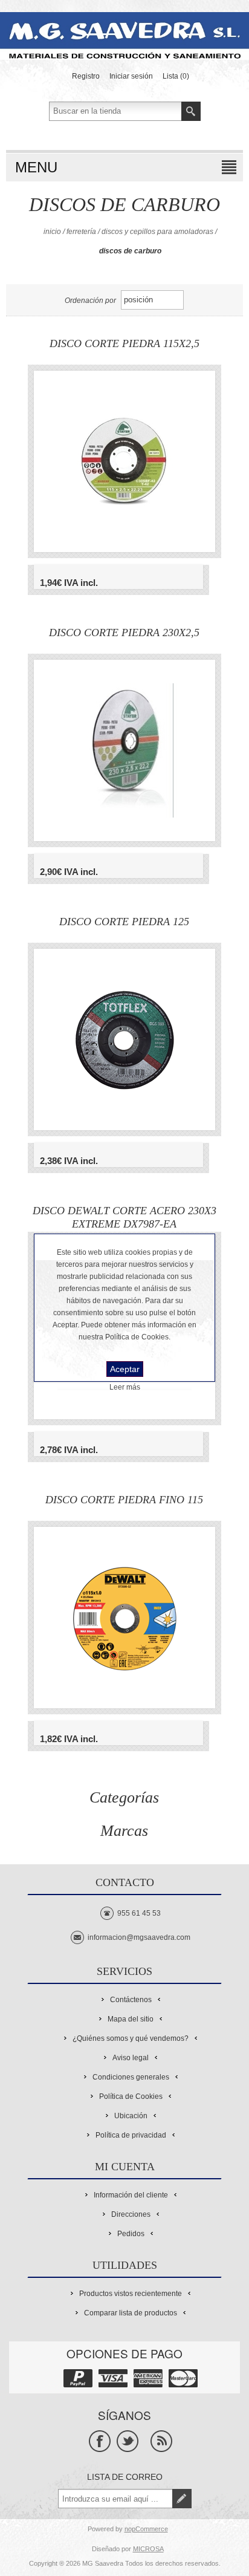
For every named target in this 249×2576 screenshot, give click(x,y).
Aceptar (125, 1369)
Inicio (52, 232)
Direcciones (131, 2214)
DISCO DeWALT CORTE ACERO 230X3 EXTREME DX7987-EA (124, 1217)
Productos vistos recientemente (131, 2294)
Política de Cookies (131, 2096)
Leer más (125, 1387)
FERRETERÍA (81, 232)
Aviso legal (131, 2058)
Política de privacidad (131, 2135)
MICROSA (148, 2549)
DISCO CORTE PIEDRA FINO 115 (124, 1500)
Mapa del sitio (131, 2019)
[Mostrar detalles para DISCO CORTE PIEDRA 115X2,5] (124, 461)
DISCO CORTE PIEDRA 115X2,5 (124, 343)
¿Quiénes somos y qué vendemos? (131, 2038)
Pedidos (131, 2234)
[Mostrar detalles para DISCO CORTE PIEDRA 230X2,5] (124, 750)
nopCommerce (146, 2529)
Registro (86, 76)
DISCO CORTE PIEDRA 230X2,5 (124, 633)
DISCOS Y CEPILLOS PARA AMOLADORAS (157, 232)
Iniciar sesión (131, 76)
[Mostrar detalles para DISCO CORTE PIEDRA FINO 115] (124, 1618)
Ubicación (131, 2116)
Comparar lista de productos (131, 2313)
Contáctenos (131, 2000)
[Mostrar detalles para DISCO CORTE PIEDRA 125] (124, 1039)
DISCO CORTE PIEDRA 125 (124, 922)
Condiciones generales (131, 2077)
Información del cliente (131, 2195)
